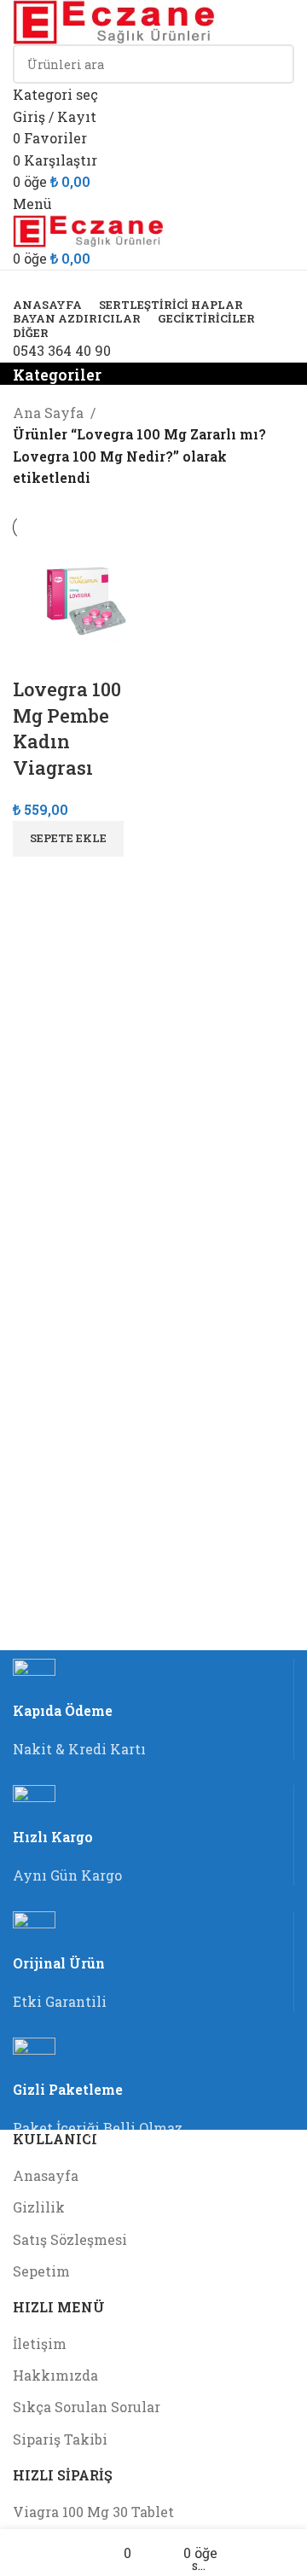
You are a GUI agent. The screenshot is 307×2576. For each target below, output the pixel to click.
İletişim (40, 2343)
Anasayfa (46, 2175)
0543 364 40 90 (62, 350)
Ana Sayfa (48, 413)
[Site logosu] (115, 20)
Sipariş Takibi (60, 2439)
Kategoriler (57, 375)
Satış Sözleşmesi (70, 2239)
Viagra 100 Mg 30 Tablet (93, 2512)
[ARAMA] (275, 75)
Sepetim (41, 2271)
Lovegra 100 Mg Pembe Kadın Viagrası (67, 728)
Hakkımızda (55, 2375)
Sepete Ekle (68, 838)
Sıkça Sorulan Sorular (87, 2407)
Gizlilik (39, 2207)
